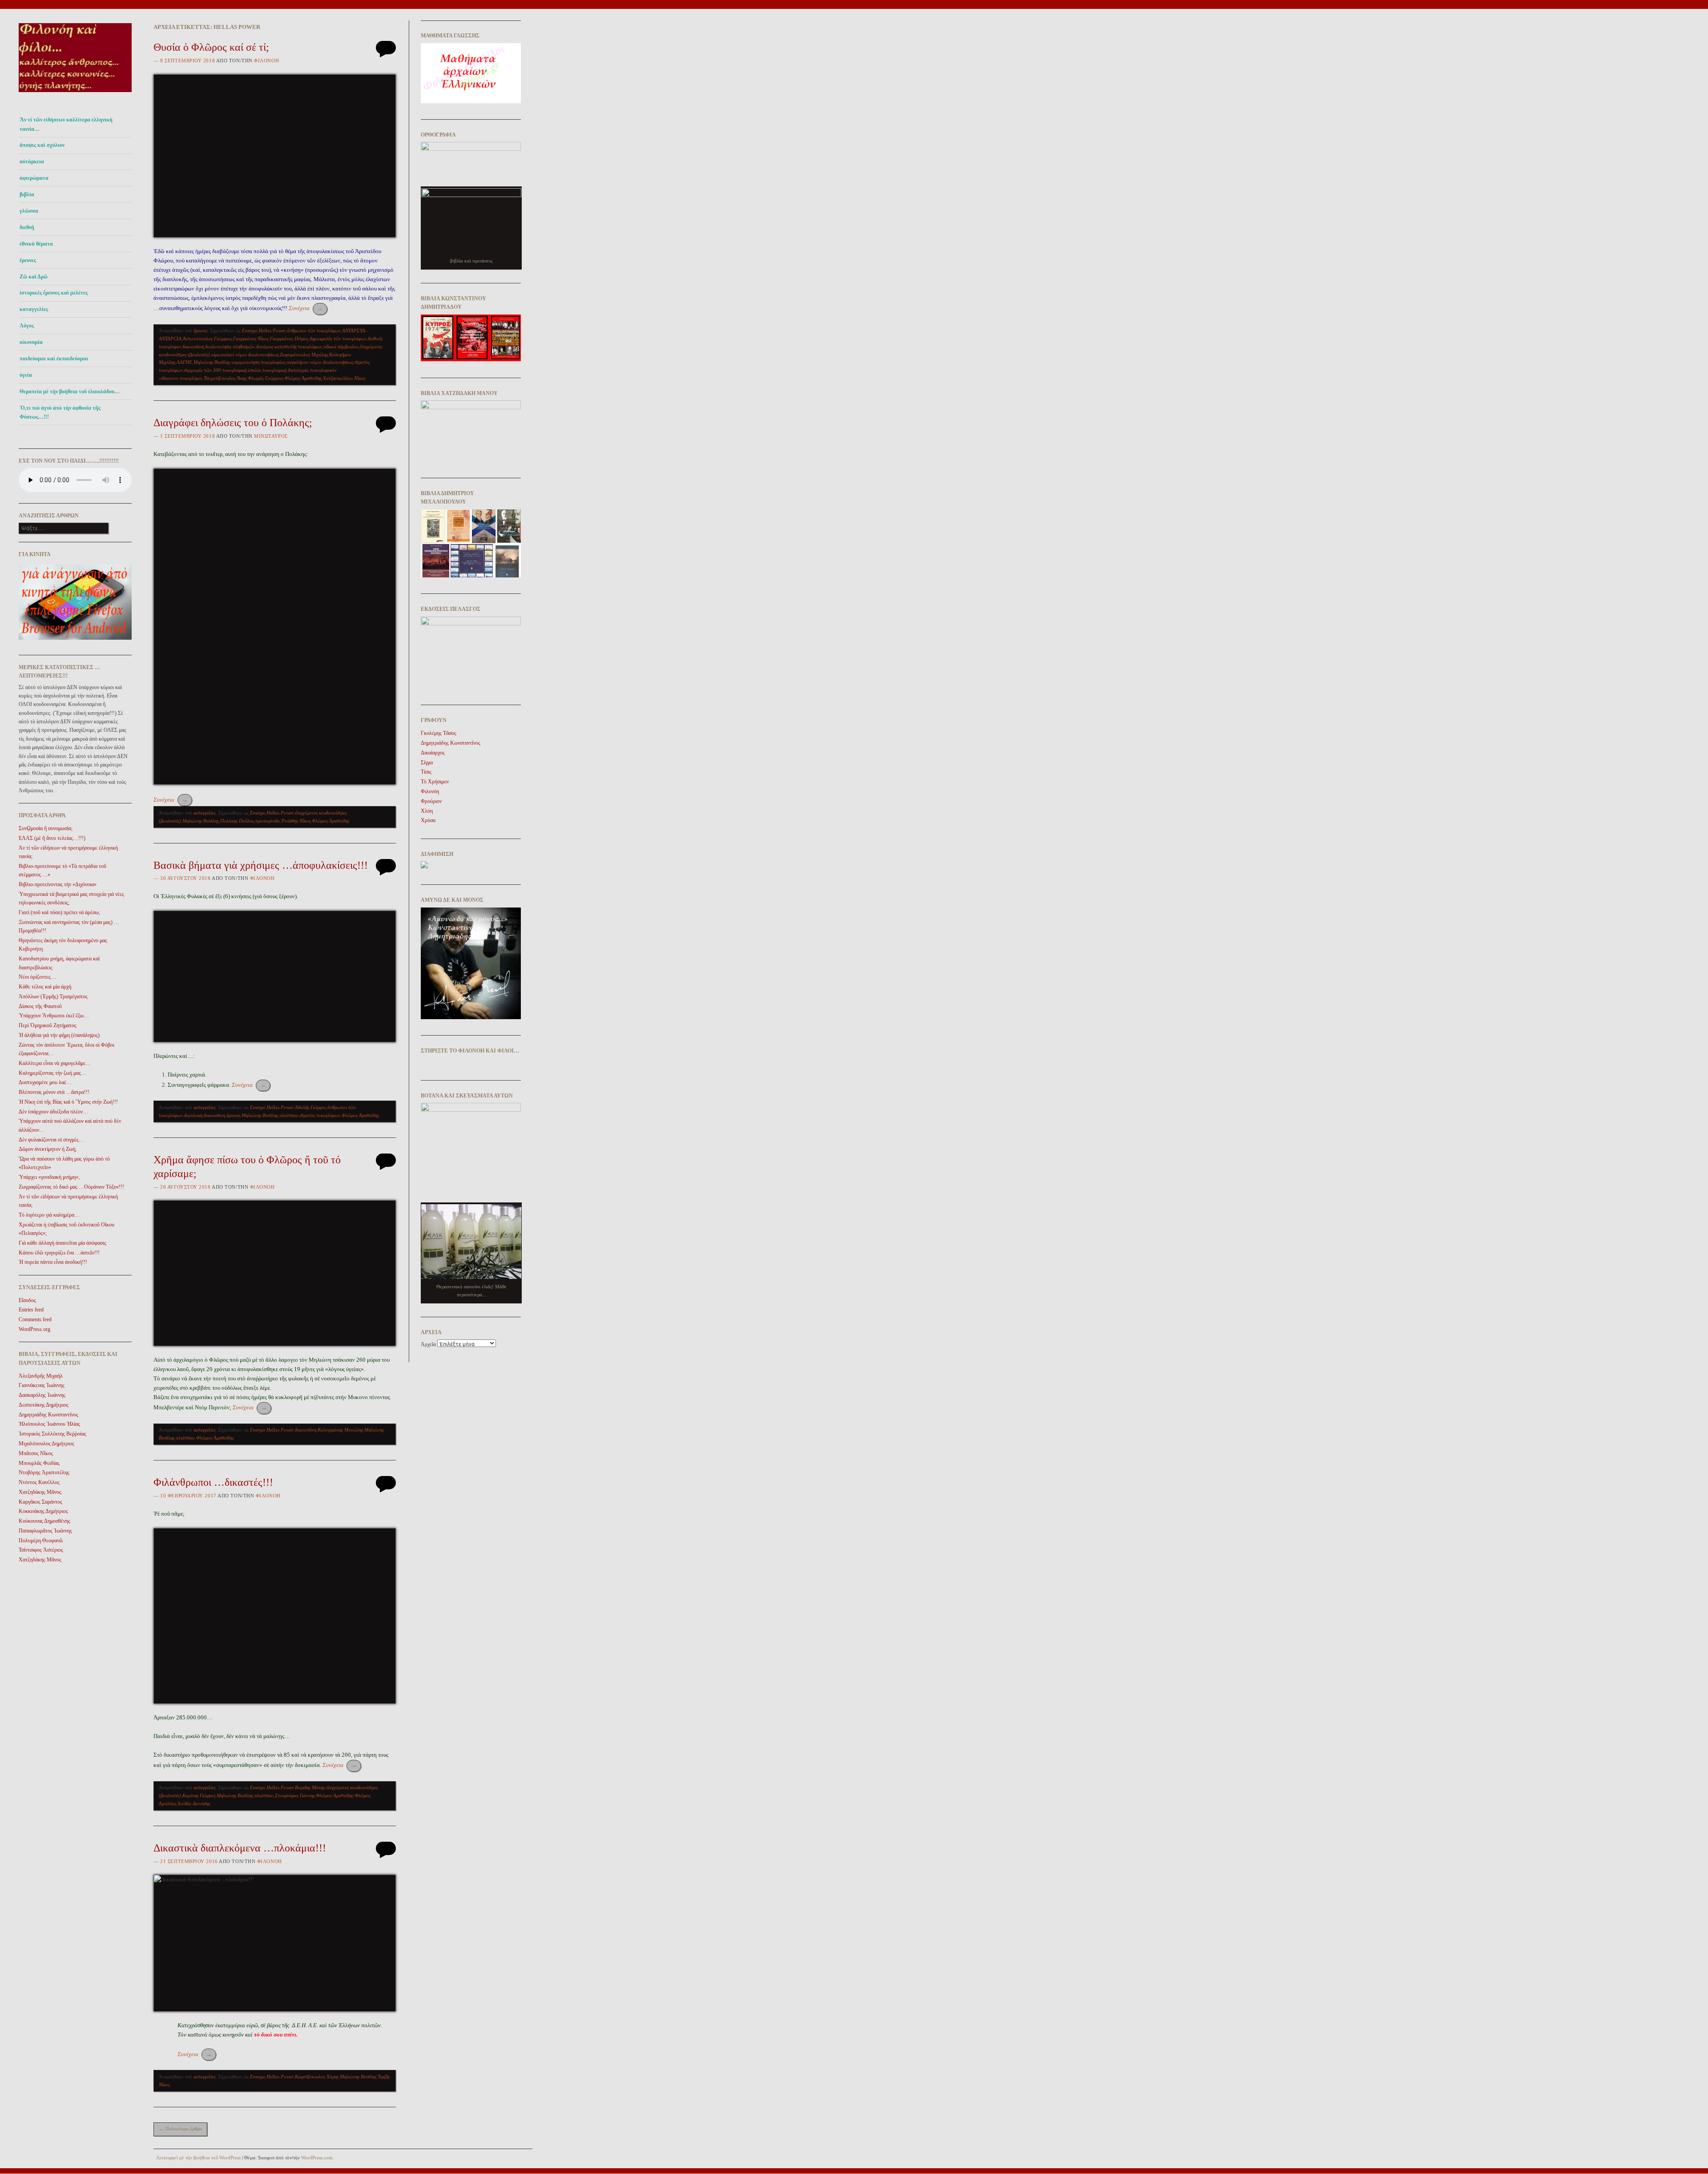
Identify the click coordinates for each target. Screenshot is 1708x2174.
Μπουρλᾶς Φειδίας (39, 1463)
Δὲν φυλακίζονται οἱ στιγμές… (51, 1140)
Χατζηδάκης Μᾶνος (40, 1492)
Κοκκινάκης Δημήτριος (43, 1511)
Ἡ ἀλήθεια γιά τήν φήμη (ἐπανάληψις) (59, 1035)
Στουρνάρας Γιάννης (295, 1795)
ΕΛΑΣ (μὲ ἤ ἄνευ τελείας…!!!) (52, 838)
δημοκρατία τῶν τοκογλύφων (338, 339)
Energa (250, 331)
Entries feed (31, 1310)
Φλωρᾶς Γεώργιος (265, 378)
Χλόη (427, 811)
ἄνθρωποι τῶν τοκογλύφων (314, 331)
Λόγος (27, 326)
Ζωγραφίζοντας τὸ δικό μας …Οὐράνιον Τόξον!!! (71, 1187)
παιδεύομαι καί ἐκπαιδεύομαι (54, 359)
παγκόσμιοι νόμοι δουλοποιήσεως (320, 362)
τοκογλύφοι (191, 378)
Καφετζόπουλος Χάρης (317, 2077)
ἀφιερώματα (34, 178)
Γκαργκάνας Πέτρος (289, 339)
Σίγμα (427, 762)
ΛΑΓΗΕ (184, 362)
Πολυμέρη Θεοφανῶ (41, 1541)
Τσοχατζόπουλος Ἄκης (225, 378)
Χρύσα (428, 820)
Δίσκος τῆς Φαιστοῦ (40, 1006)
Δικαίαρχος (433, 753)
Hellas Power (272, 331)
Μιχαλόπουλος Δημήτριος (46, 1444)
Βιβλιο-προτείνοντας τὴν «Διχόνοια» (58, 884)
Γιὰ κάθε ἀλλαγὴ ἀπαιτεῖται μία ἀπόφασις (62, 1243)
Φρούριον (431, 801)
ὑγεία (26, 375)
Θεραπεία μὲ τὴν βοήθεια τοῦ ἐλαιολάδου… (70, 391)
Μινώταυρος (271, 436)
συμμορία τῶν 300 (203, 370)
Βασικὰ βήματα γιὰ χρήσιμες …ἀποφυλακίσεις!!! (261, 865)
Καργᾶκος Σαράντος (40, 1502)
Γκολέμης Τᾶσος (439, 733)
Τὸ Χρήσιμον (435, 782)
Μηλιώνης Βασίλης (212, 362)
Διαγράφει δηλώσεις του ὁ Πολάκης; (233, 423)
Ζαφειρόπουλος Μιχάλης (304, 355)
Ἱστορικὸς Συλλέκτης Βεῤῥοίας (52, 1434)
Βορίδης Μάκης (310, 1787)
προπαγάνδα (268, 821)
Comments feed (35, 1319)
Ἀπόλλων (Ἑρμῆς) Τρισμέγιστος (53, 996)
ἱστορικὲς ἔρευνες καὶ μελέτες (54, 293)
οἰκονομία (31, 342)
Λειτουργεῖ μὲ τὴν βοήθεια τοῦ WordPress (198, 2158)
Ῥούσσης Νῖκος (296, 821)
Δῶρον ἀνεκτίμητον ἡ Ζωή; (48, 1149)
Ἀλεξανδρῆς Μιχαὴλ (41, 1376)
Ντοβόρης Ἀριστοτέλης (44, 1472)
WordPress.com (317, 2158)
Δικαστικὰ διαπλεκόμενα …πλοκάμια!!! (240, 1848)
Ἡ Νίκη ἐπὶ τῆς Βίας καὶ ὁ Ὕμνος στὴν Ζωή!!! (68, 1102)
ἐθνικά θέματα (36, 244)
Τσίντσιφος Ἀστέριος (41, 1550)
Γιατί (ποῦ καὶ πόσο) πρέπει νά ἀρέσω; (59, 912)
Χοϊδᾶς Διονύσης (194, 1803)
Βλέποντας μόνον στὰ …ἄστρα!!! (54, 1092)
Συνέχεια (306, 308)
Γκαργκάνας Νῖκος (251, 339)
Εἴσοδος (27, 1300)
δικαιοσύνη (193, 347)
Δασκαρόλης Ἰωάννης (42, 1395)
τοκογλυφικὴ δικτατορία (286, 370)
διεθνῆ (27, 227)
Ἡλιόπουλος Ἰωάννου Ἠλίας (49, 1424)
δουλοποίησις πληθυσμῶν (230, 347)
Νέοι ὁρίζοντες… (37, 977)
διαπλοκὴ (193, 1115)
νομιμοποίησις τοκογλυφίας (258, 362)
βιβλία (27, 194)
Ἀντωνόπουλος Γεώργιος (207, 339)
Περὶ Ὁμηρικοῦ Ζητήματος (48, 1025)
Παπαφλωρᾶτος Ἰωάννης (45, 1531)
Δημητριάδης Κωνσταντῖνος (48, 1415)
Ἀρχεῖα (428, 1344)
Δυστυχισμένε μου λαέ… (45, 1082)
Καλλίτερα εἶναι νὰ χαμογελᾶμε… (55, 1063)
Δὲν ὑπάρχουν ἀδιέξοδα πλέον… (53, 1112)
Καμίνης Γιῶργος (199, 1795)
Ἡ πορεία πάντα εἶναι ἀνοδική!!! (53, 1262)
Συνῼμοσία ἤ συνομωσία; (46, 828)
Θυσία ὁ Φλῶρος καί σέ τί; (211, 47)
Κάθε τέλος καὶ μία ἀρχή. (46, 987)
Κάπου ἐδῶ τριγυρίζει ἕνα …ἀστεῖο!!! (59, 1253)
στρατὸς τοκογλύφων (320, 1115)
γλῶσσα (29, 211)
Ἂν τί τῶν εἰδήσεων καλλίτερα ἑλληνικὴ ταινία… (66, 124)
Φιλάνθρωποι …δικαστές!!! (213, 1482)
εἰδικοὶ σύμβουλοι (341, 347)
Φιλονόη (266, 61)
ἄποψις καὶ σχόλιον (42, 145)
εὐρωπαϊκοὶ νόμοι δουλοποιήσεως (245, 355)
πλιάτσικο (289, 1115)
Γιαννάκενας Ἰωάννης (42, 1385)
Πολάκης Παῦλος (237, 821)
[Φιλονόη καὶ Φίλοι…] (75, 95)
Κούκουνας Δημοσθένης (44, 1521)
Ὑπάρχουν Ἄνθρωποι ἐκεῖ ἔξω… (54, 1016)
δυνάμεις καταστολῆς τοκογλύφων (289, 347)
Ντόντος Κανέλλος (39, 1482)
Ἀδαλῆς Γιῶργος (310, 1107)
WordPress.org (34, 1329)
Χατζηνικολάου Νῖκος (344, 378)
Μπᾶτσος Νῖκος (36, 1453)
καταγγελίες (34, 309)
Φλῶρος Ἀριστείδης (303, 378)
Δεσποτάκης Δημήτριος (44, 1405)
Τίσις (426, 772)
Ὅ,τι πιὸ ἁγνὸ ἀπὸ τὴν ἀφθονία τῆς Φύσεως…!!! (60, 412)
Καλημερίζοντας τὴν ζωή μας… (52, 1073)
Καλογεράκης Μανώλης (340, 1430)
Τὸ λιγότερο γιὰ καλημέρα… (49, 1215)
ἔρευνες (28, 260)
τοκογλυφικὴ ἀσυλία (242, 370)
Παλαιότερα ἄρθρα (180, 2129)
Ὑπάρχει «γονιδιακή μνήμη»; (49, 1177)
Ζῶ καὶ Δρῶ (34, 277)
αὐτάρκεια (32, 161)
